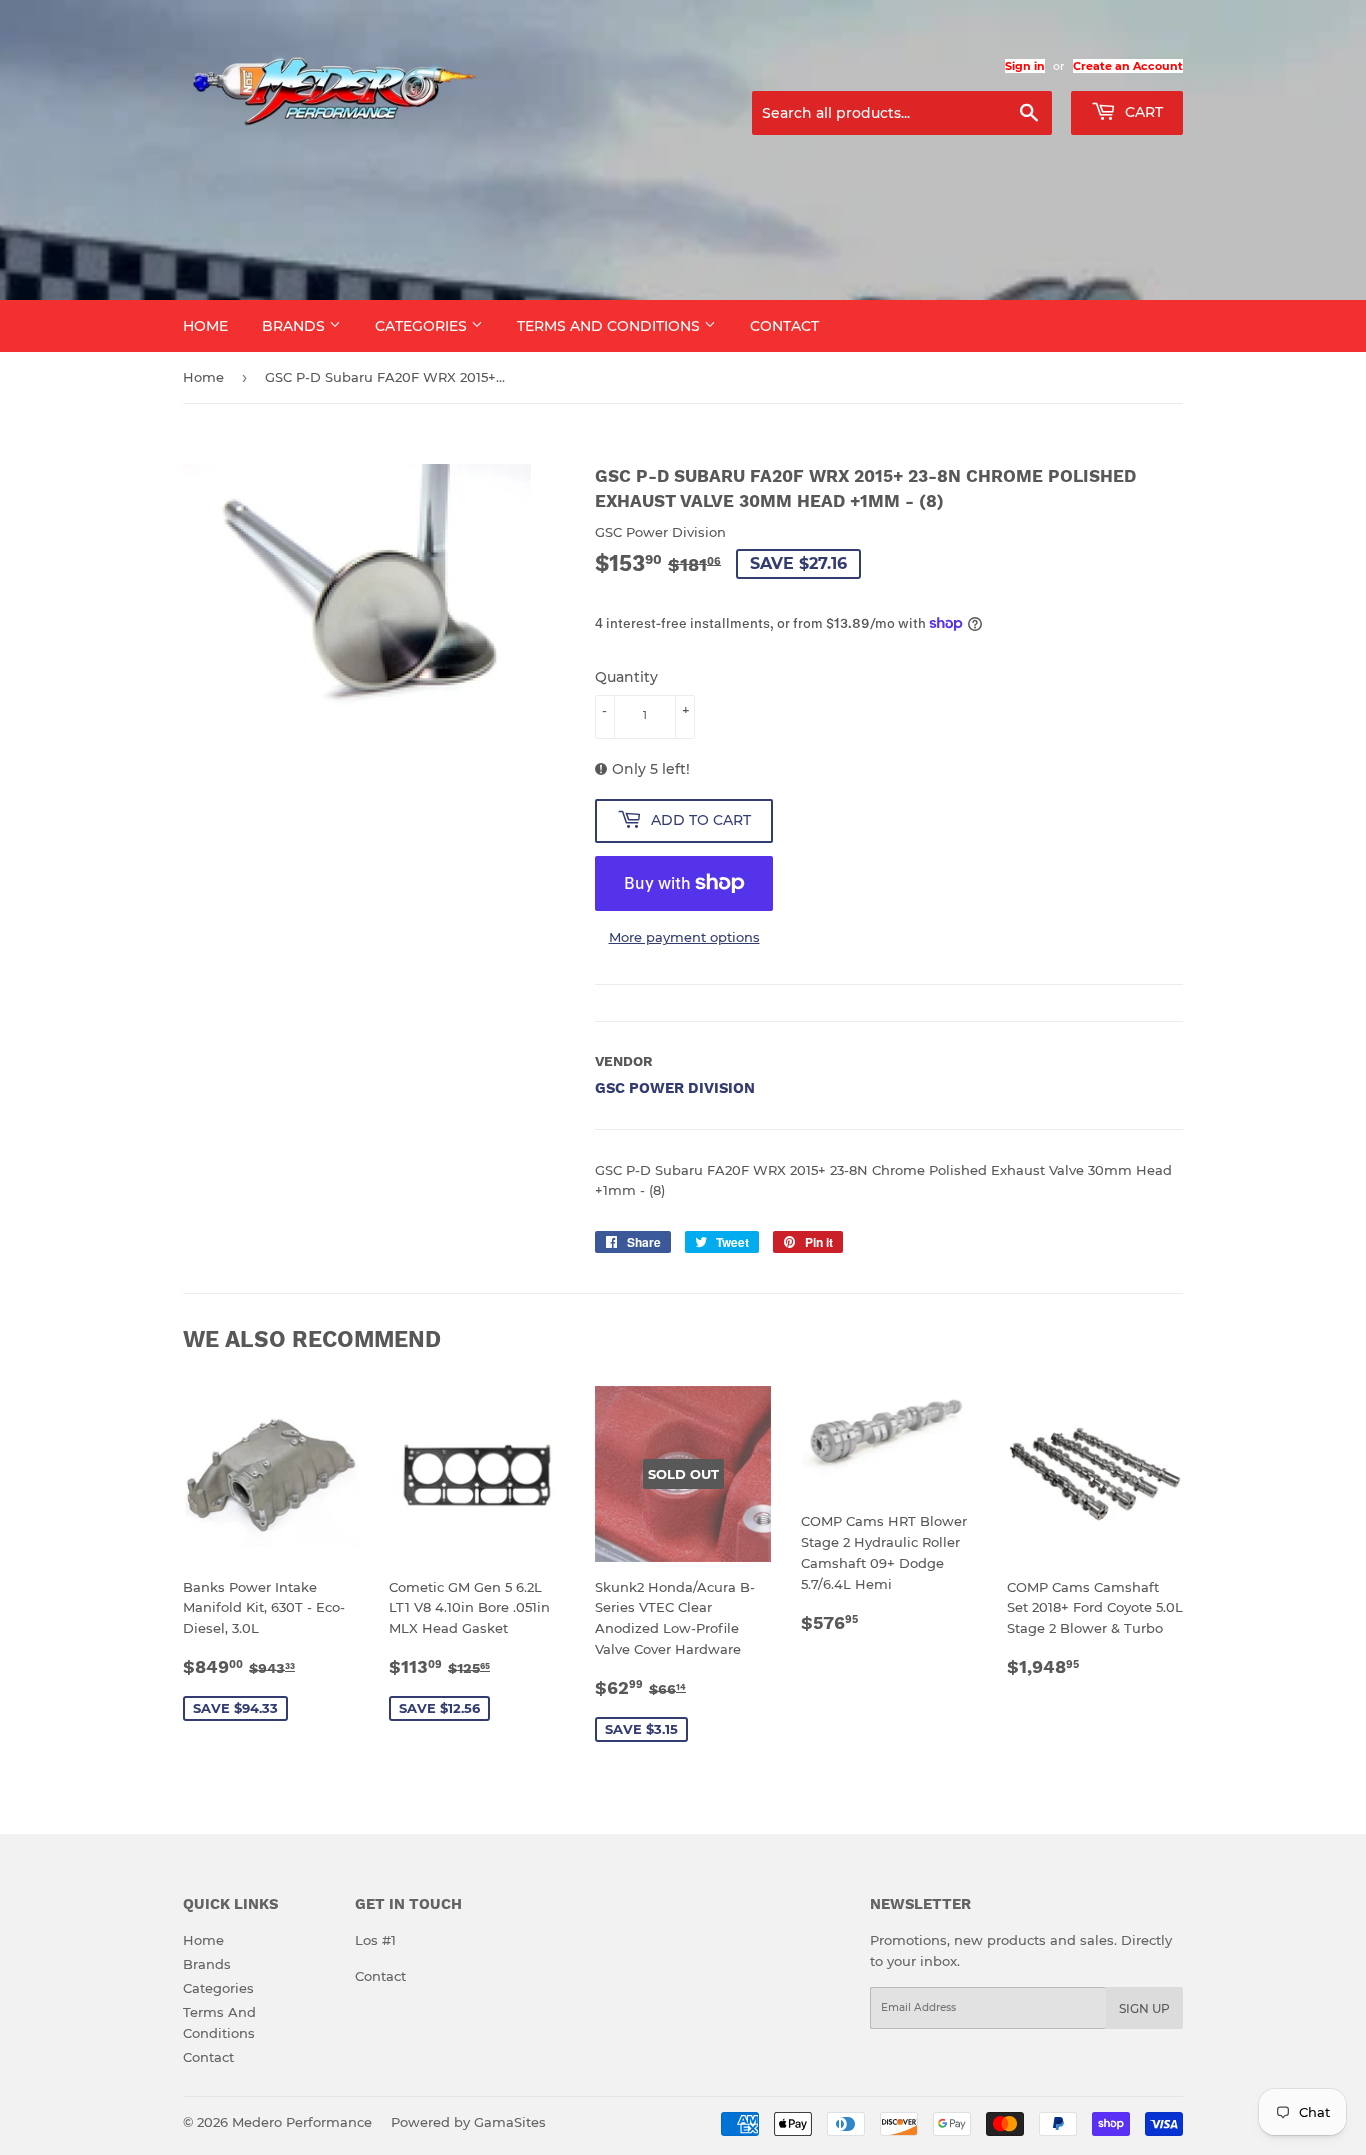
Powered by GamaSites (468, 2122)
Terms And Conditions (610, 326)
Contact (784, 326)
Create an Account (1128, 66)
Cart (1142, 112)
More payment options (684, 937)
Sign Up (1144, 2008)
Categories (423, 326)
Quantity (626, 677)
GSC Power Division (675, 1088)
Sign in (1025, 66)
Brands (295, 326)
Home (205, 326)
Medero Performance (302, 2122)
